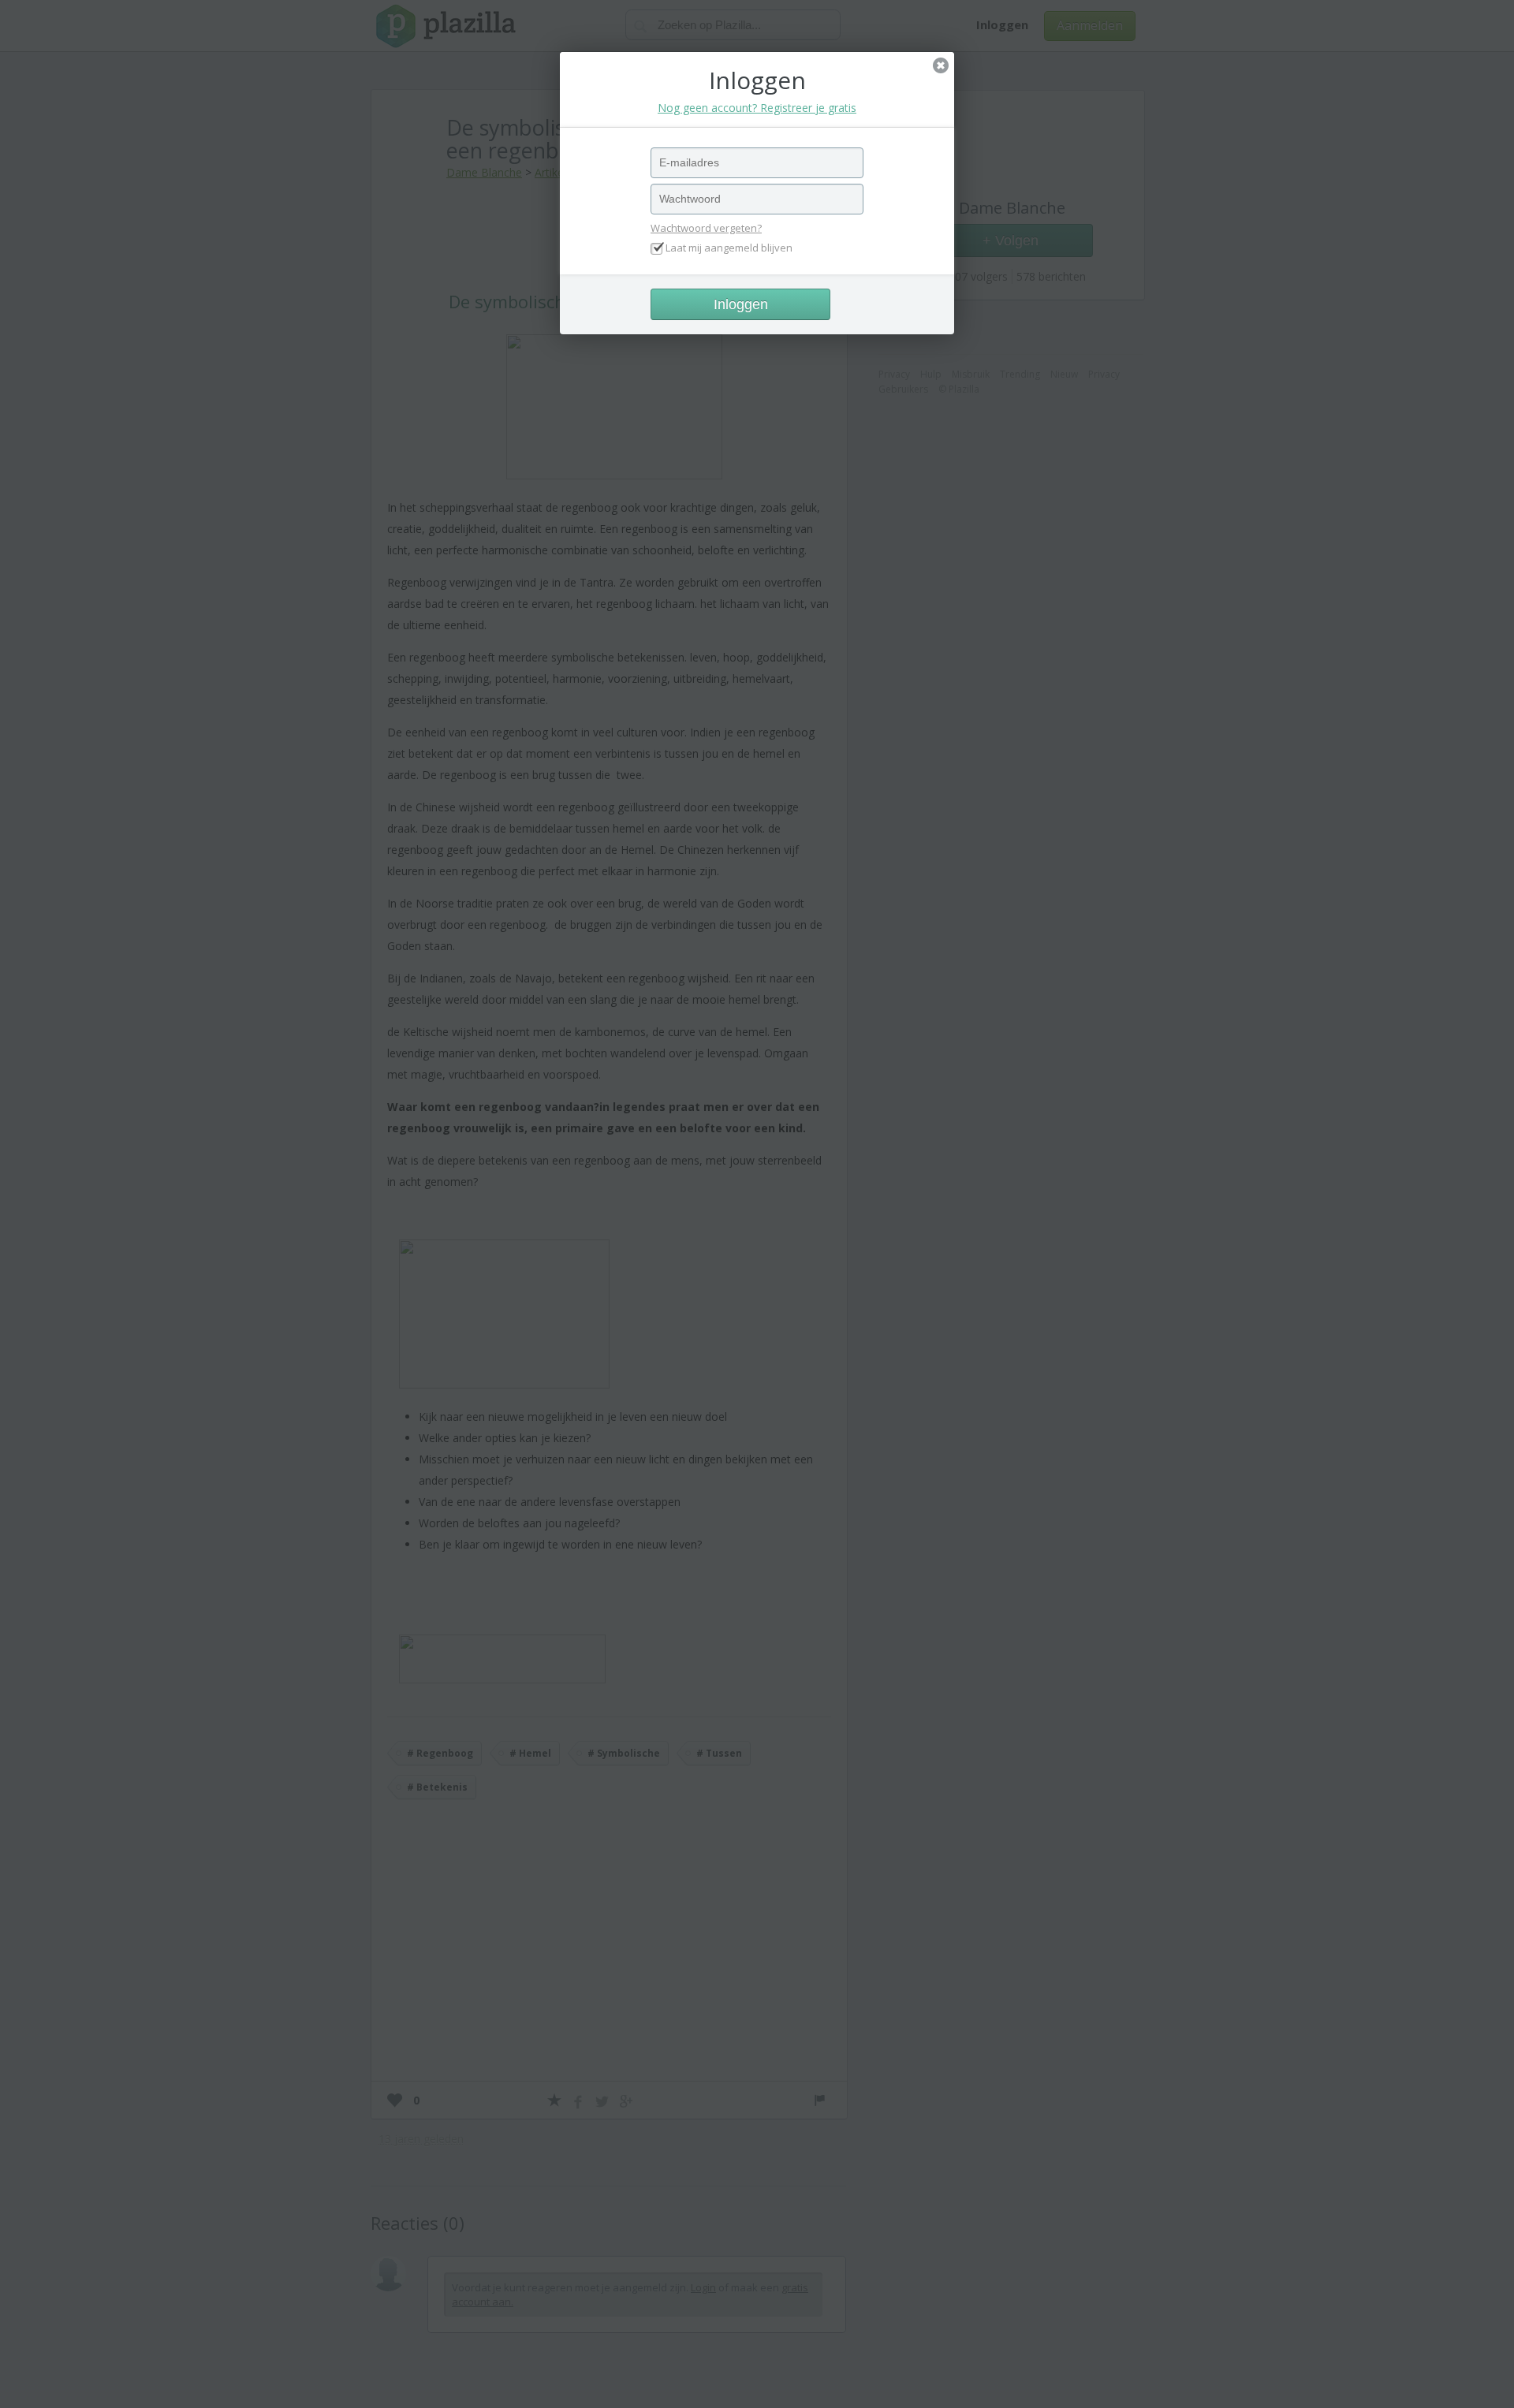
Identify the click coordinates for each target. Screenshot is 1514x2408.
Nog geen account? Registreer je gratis (757, 108)
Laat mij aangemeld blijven (729, 248)
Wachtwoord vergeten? (706, 228)
